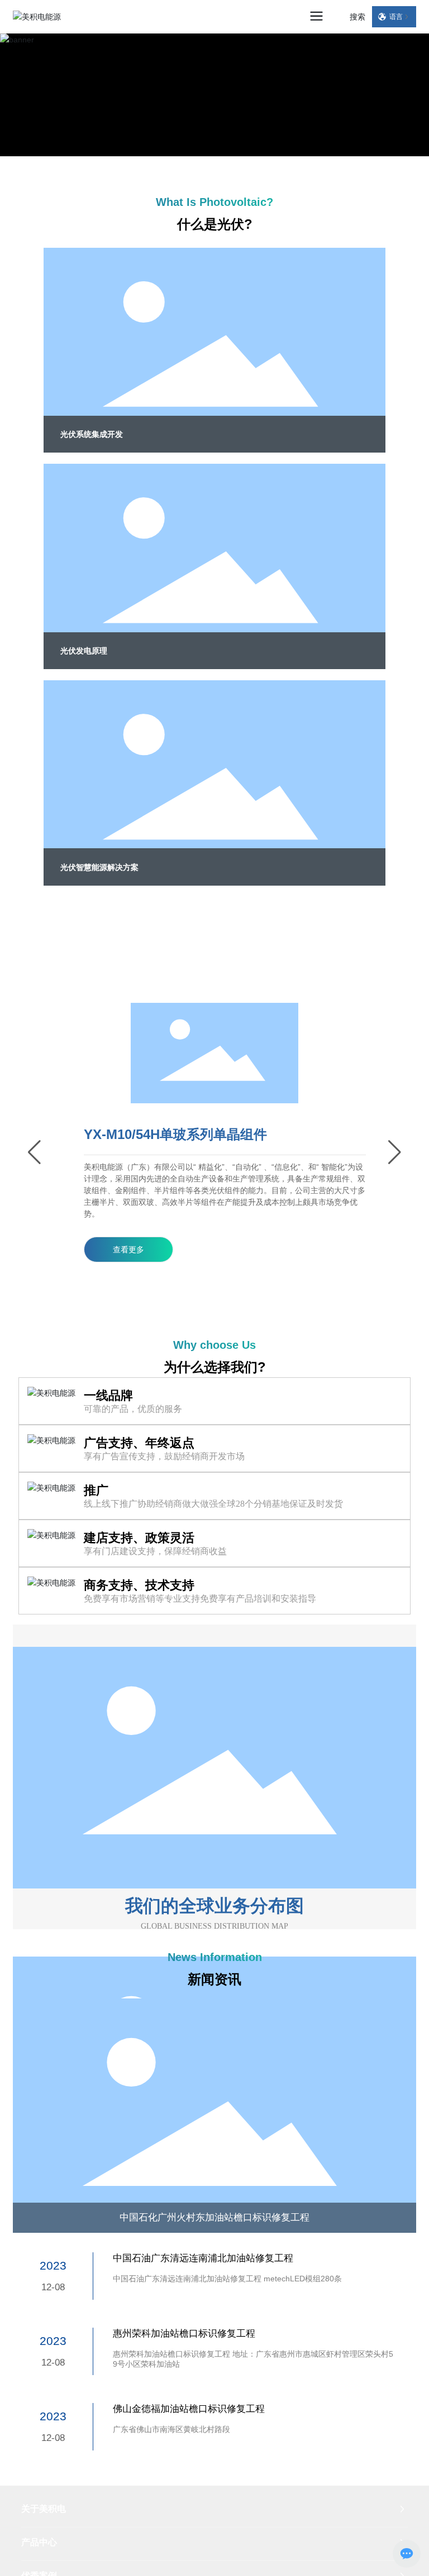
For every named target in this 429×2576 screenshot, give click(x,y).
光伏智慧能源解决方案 (99, 867)
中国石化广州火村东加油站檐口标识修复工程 (214, 2217)
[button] (34, 1152)
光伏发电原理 (84, 651)
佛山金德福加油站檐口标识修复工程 (189, 2409)
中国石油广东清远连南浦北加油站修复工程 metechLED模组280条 (227, 2279)
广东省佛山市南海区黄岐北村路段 (171, 2429)
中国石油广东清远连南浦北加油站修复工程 (203, 2258)
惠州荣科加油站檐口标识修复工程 (184, 2333)
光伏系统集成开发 (92, 434)
